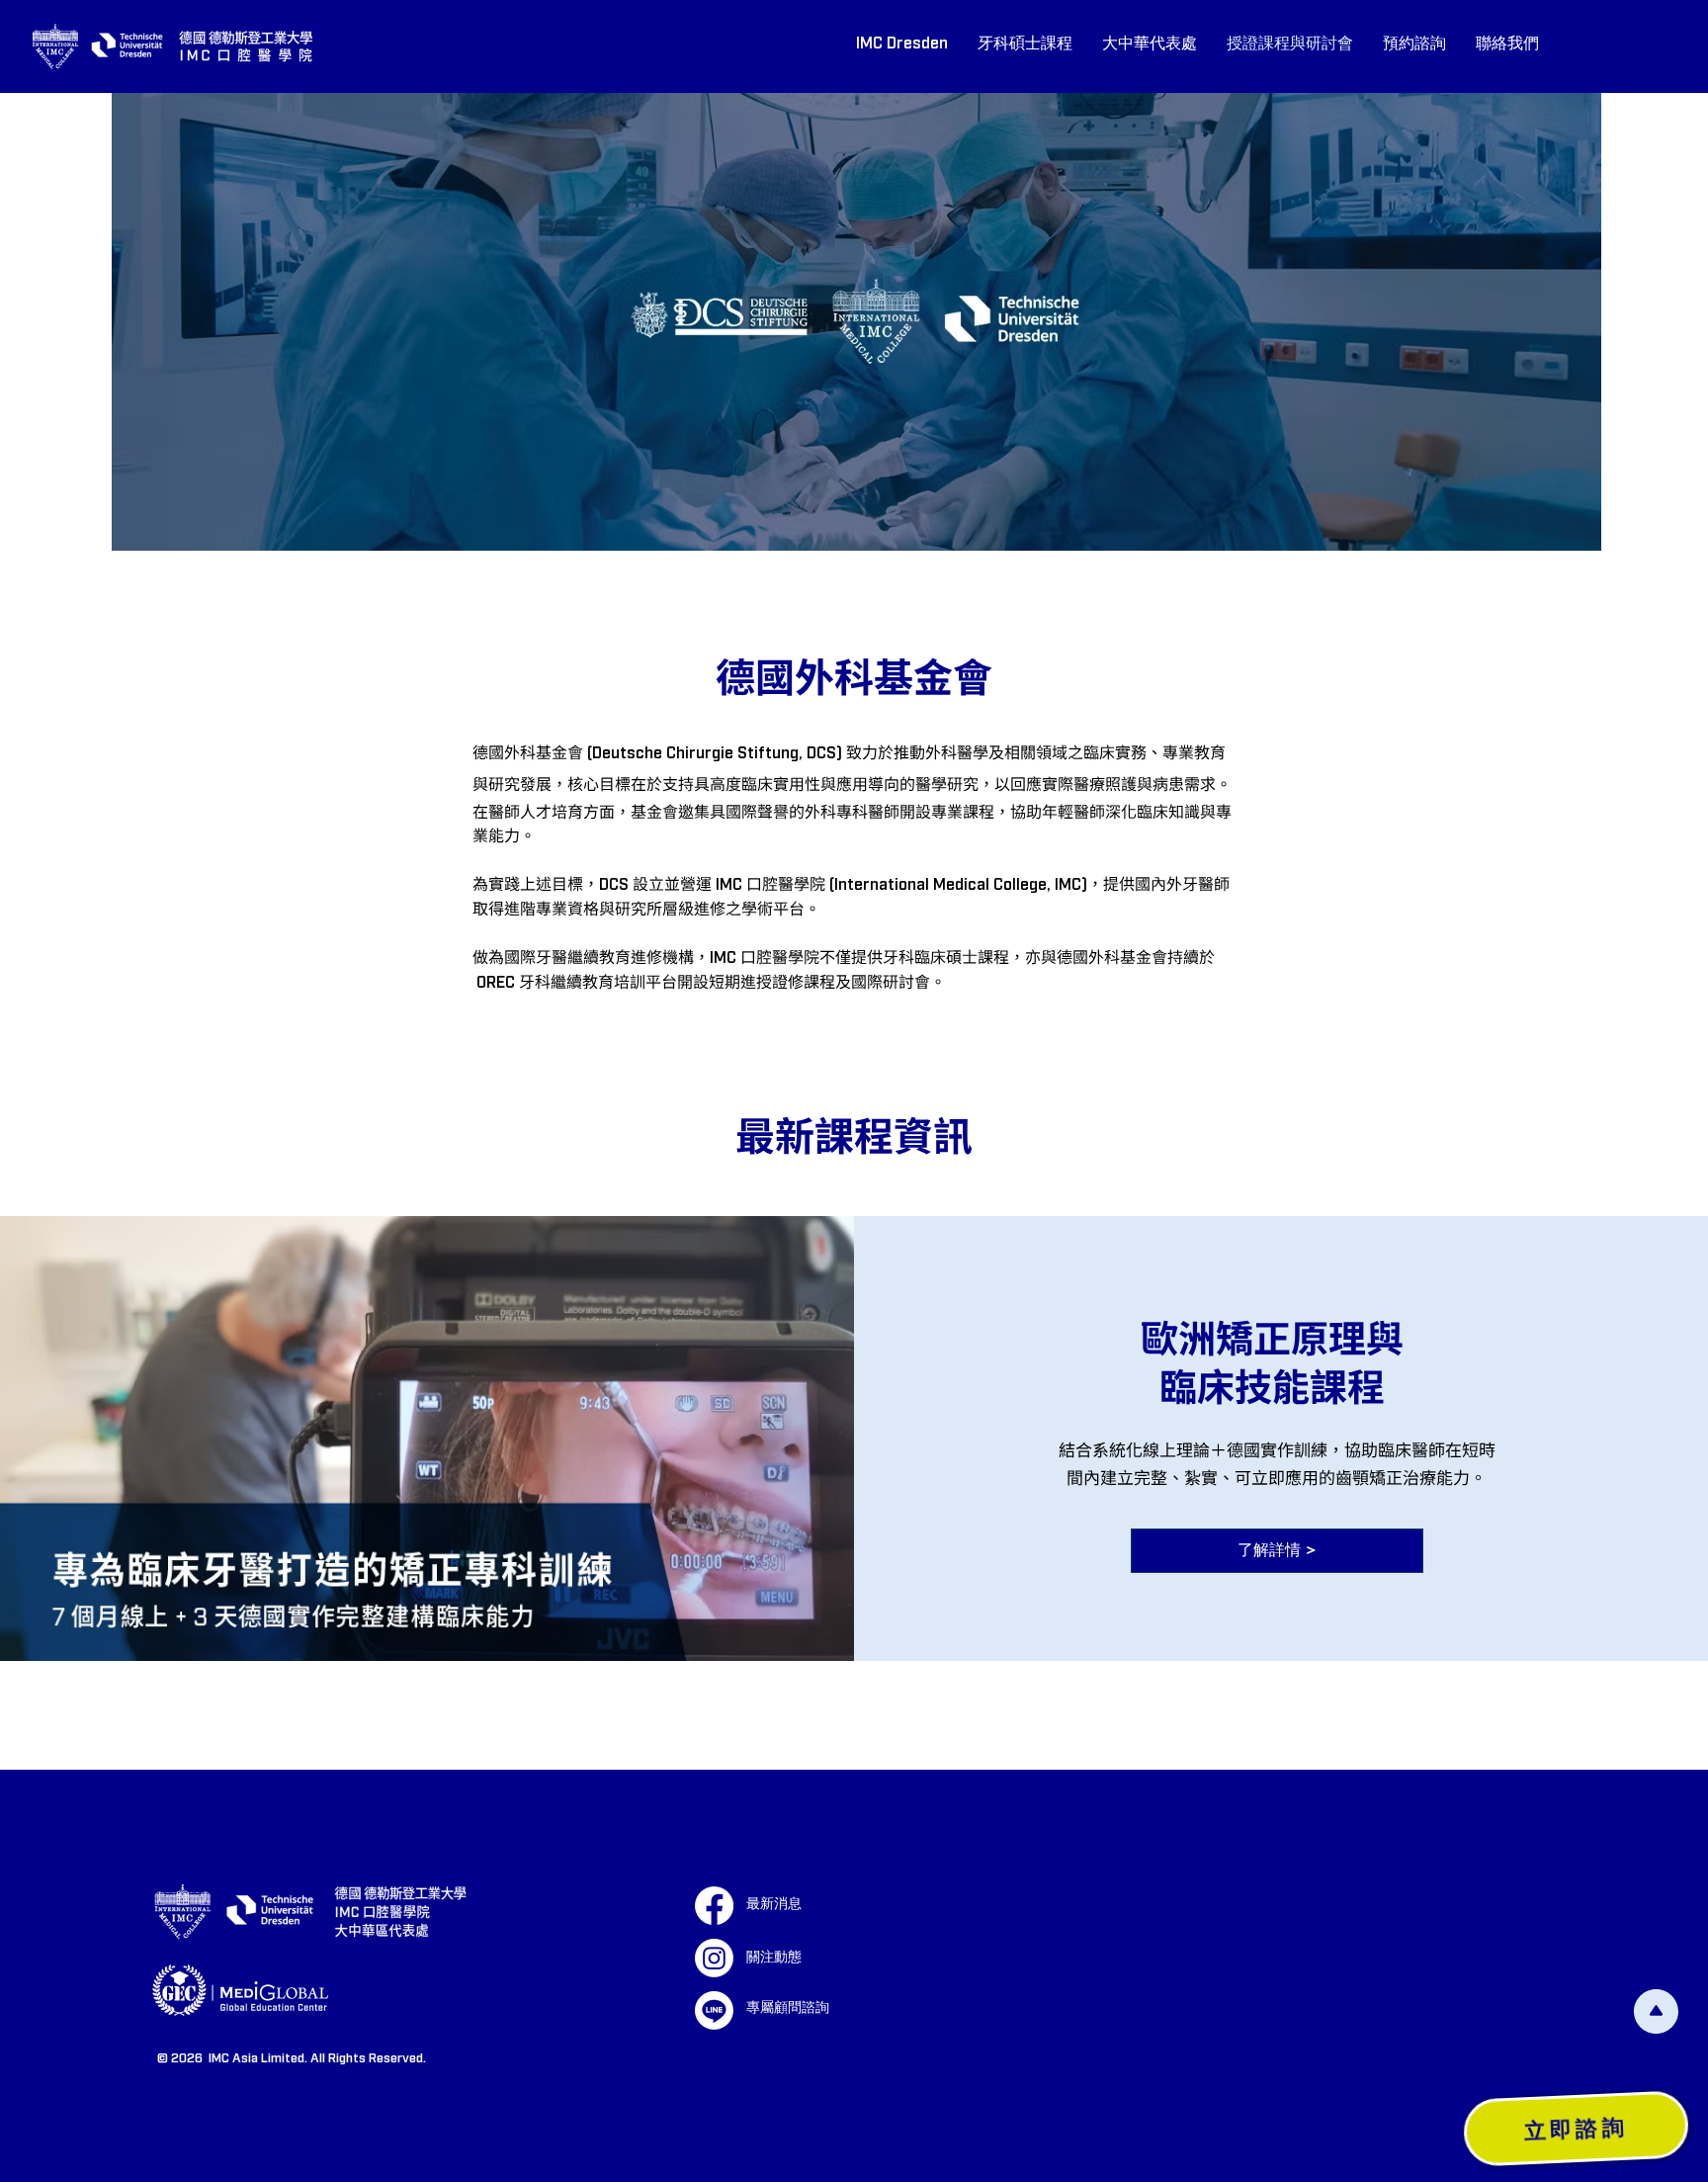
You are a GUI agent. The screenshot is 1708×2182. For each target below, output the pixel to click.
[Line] (714, 2010)
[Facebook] (714, 1906)
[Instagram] (714, 1958)
